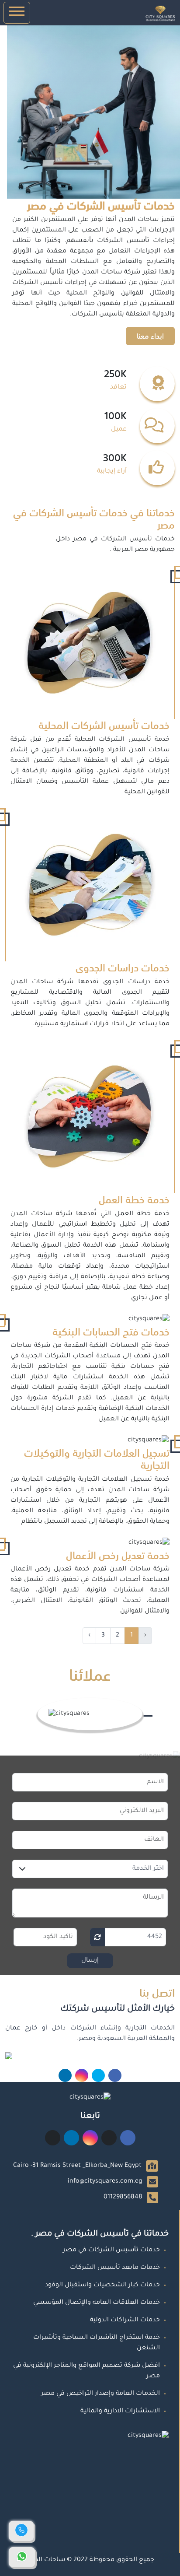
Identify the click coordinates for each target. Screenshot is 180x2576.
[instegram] (82, 2075)
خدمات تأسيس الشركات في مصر (111, 2250)
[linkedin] (65, 2075)
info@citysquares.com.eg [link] (105, 2182)
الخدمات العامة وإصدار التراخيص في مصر (100, 2394)
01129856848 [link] (123, 2197)
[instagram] (90, 2140)
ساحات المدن (45, 2560)
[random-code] (97, 1937)
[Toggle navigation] (17, 13)
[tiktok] (53, 2140)
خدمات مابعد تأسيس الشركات (115, 2268)
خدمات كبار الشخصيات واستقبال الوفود (102, 2285)
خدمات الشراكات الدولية (125, 2320)
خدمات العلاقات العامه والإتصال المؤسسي (97, 2303)
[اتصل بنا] (21, 2531)
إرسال (90, 1961)
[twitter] (98, 2075)
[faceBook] (115, 2075)
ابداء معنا (150, 336)
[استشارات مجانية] (22, 2557)
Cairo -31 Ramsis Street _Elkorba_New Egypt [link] (77, 2166)
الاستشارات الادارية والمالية (120, 2411)
